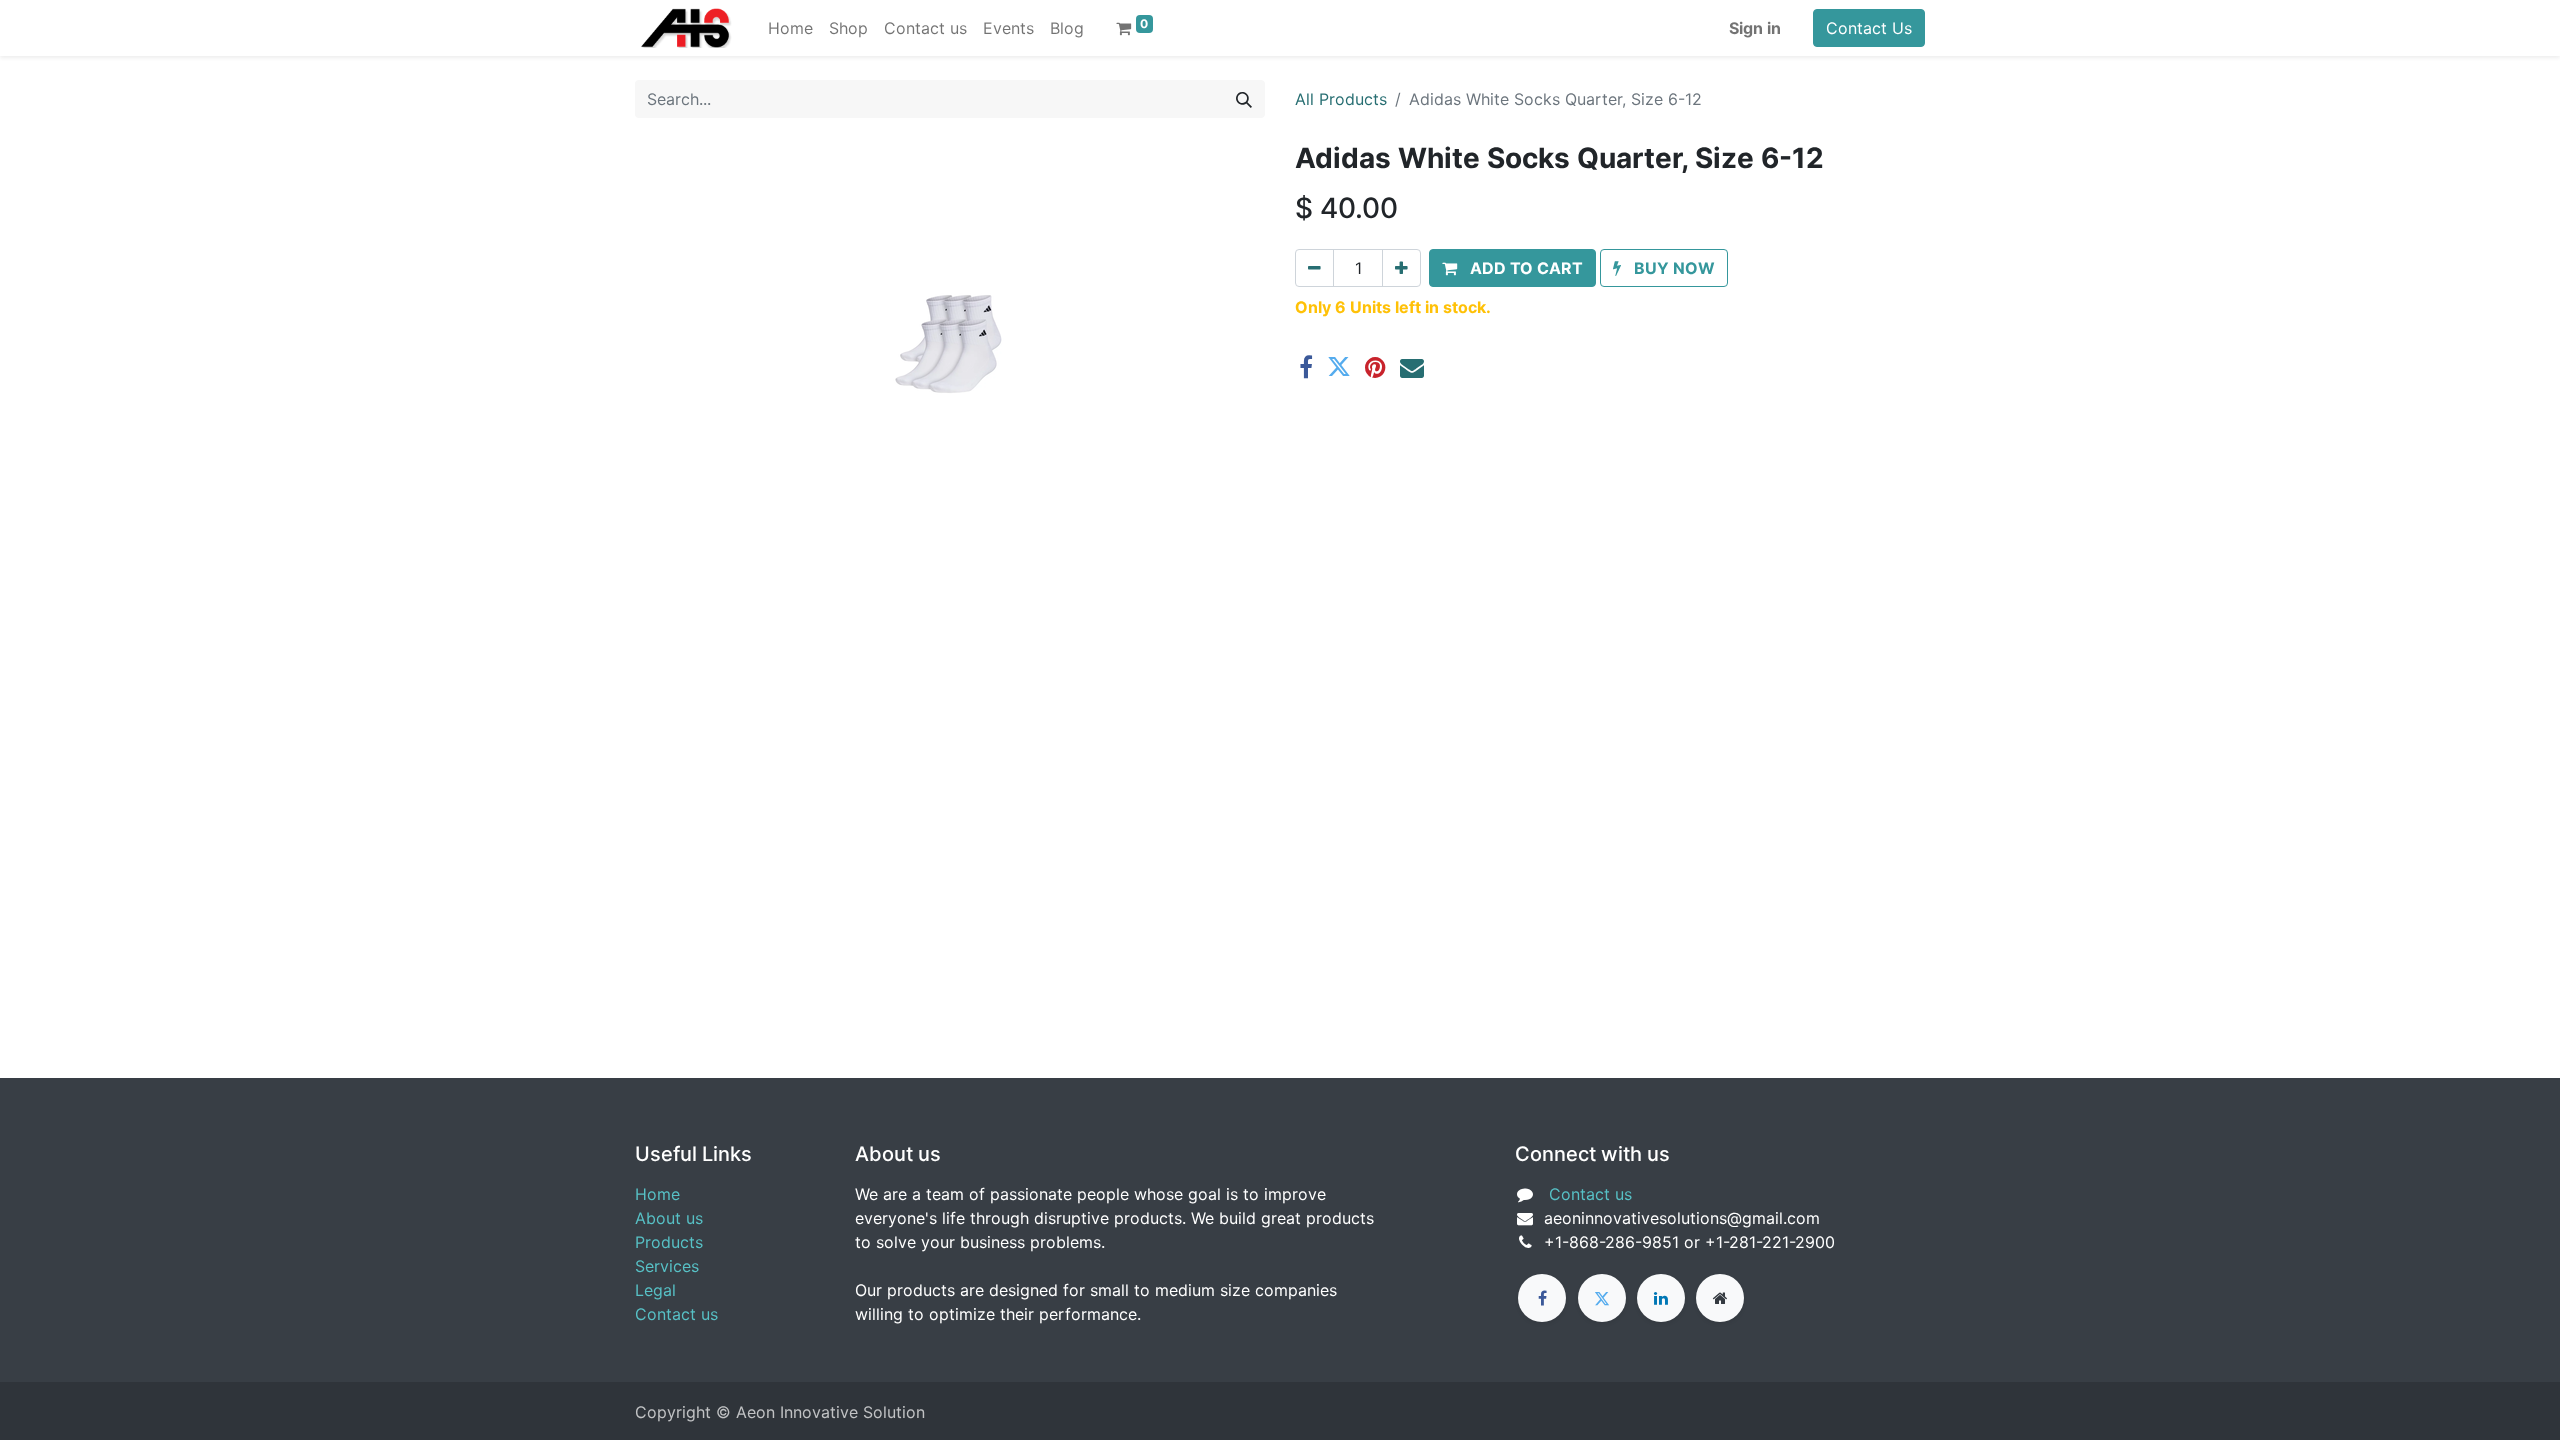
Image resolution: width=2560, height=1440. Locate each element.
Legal (655, 1290)
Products (669, 1242)
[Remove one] (1314, 268)
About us (669, 1218)
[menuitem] (790, 28)
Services (667, 1266)
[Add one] (1401, 268)
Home (657, 1194)
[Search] (1244, 99)
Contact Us (1869, 28)
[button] (1512, 268)
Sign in (1755, 28)
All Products (1341, 99)
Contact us (676, 1314)
